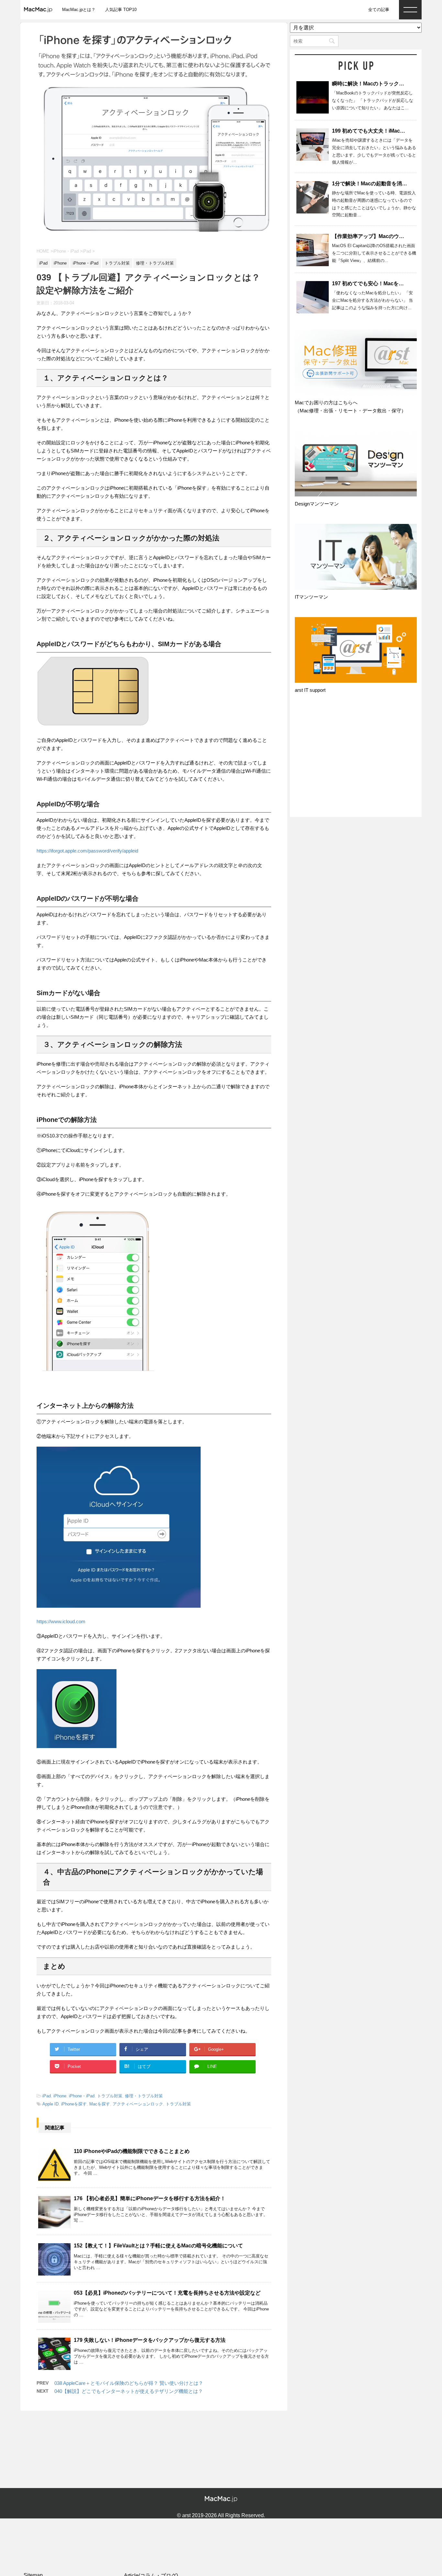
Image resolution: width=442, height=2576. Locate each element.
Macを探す (100, 2104)
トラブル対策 (110, 2096)
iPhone (60, 2096)
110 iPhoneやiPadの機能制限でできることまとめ (132, 2151)
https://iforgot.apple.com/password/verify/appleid (87, 851)
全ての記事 (379, 10)
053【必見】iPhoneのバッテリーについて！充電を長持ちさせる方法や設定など (167, 2293)
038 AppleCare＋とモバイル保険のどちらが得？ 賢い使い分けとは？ (129, 2383)
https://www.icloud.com (61, 1621)
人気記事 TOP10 (121, 10)
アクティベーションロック (138, 2104)
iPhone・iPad (82, 2096)
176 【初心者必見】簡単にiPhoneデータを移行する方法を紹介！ (150, 2198)
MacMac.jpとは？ (79, 10)
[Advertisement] (356, 761)
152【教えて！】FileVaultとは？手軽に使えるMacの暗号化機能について (158, 2246)
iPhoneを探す (74, 2104)
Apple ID (50, 2104)
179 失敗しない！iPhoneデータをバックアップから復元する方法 (150, 2340)
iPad (47, 2096)
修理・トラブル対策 (144, 2096)
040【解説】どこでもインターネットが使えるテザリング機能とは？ (129, 2391)
